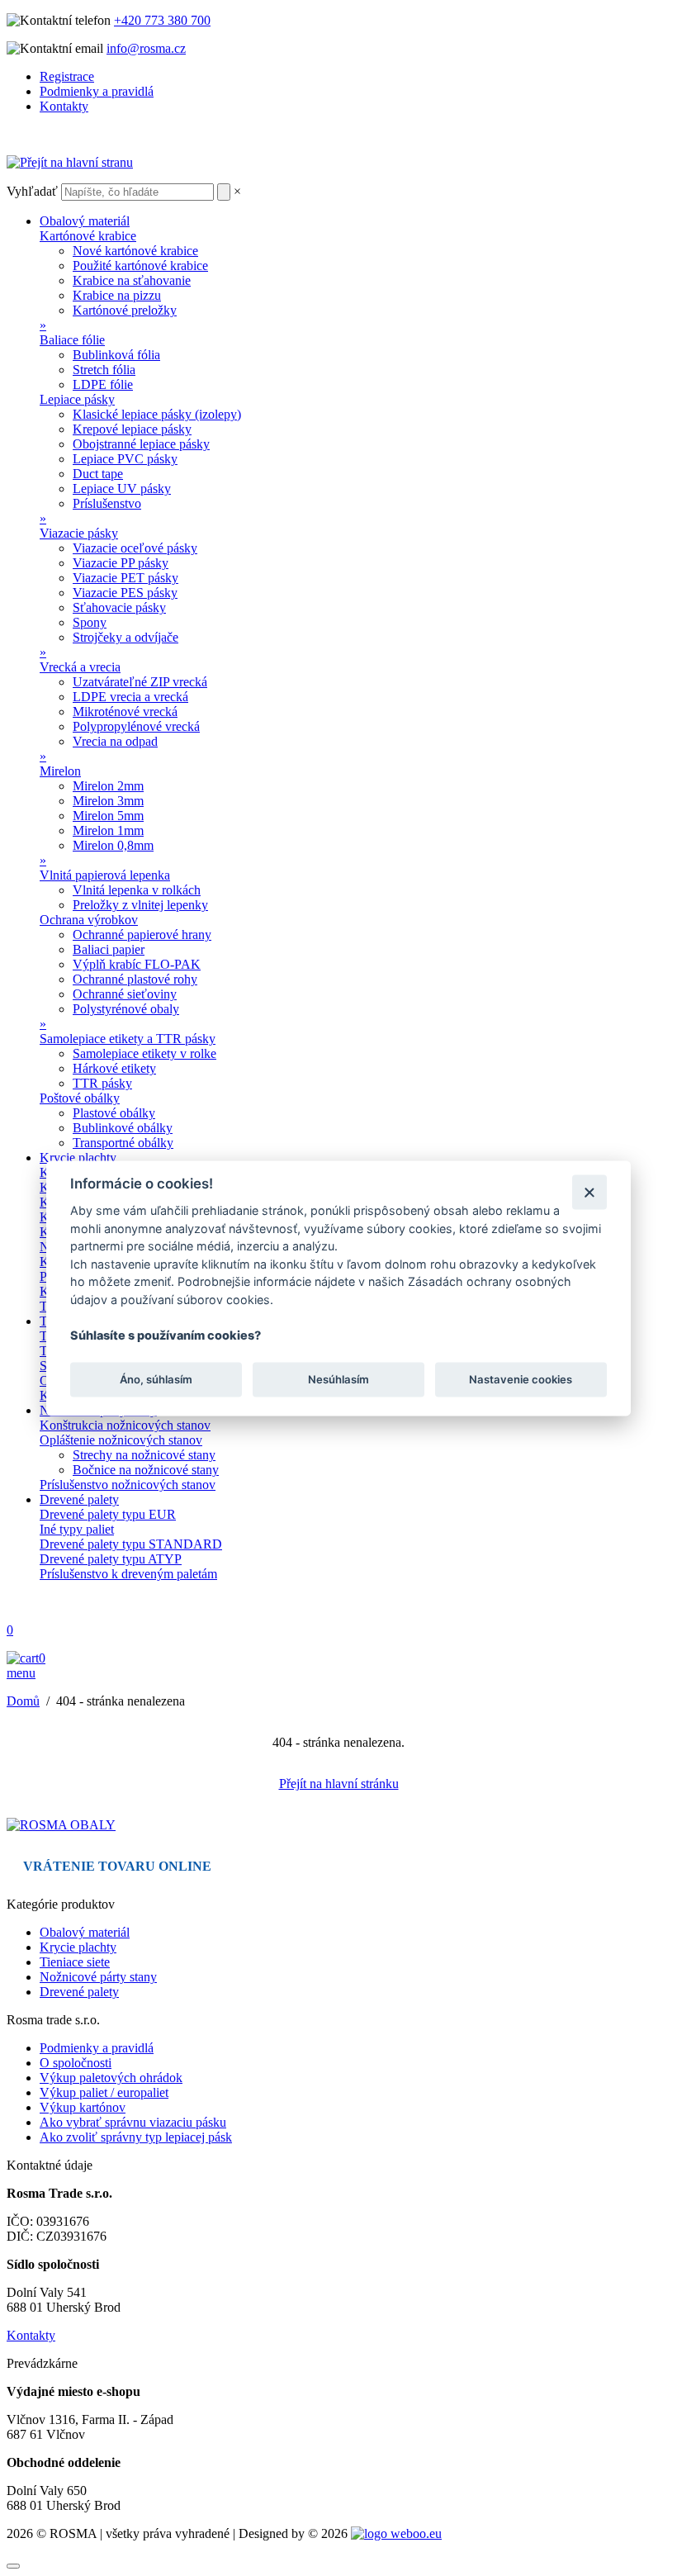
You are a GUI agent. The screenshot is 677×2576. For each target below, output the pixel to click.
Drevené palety (79, 1499)
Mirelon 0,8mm (113, 845)
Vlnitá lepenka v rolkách (137, 890)
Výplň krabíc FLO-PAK (137, 964)
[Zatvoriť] (589, 1192)
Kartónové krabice (88, 236)
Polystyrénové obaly (126, 1009)
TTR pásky (102, 1083)
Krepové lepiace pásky (132, 429)
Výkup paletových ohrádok (111, 2078)
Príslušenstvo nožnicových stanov (128, 1485)
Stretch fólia (104, 370)
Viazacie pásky (79, 533)
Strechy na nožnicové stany (144, 1455)
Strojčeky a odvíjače (125, 637)
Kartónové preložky (125, 310)
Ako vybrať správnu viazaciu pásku (133, 2122)
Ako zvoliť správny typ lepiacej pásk (136, 2137)
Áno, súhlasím (156, 1379)
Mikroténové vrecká (125, 712)
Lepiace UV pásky (122, 489)
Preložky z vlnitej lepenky (140, 905)
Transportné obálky (123, 1143)
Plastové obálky (114, 1113)
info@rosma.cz (146, 48)
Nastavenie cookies (521, 1379)
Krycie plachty (78, 1158)
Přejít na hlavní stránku (339, 1784)
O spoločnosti (76, 2063)
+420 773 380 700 (162, 20)
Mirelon (60, 771)
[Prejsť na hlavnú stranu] (61, 1825)
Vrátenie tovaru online (117, 1866)
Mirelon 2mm (108, 786)
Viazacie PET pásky (125, 578)
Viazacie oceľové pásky (135, 548)
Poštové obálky (80, 1098)
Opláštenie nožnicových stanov (121, 1440)
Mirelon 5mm (108, 816)
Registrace (67, 76)
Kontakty (64, 106)
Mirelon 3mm (108, 801)
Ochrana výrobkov (89, 920)
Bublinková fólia (116, 355)
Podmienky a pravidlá (97, 91)
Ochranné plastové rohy (135, 979)
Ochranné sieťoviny (125, 994)
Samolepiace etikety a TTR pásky (128, 1039)
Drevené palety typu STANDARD (131, 1544)
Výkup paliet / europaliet (104, 2092)
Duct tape (98, 474)
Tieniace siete (75, 1962)
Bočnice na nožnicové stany (146, 1470)
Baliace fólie (72, 340)
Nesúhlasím (338, 1379)
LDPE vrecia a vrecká (130, 697)
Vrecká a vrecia (80, 667)
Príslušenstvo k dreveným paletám (128, 1574)
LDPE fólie (103, 384)
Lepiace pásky (77, 399)
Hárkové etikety (114, 1068)
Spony (90, 622)
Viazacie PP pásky (121, 563)
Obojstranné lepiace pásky (141, 444)
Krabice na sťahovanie (132, 280)
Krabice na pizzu (117, 295)
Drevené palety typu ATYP (111, 1559)
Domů (23, 1701)
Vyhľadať (32, 191)
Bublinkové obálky (123, 1128)
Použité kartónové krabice (140, 266)
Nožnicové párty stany (98, 1977)
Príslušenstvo (107, 503)
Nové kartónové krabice (135, 251)
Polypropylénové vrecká (136, 726)
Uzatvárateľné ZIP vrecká (140, 682)
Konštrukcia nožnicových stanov (125, 1425)
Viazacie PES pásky (125, 593)
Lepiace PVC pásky (125, 459)
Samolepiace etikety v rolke (144, 1053)
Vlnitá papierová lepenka (105, 875)
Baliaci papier (109, 949)
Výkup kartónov (83, 2107)
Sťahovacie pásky (119, 607)
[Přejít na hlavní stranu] (70, 162)
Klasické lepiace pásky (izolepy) (157, 414)
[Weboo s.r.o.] (396, 2533)
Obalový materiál (85, 221)
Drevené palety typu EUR (108, 1514)
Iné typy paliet (77, 1529)
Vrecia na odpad (115, 741)
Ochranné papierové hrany (142, 935)
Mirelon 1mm (108, 830)
